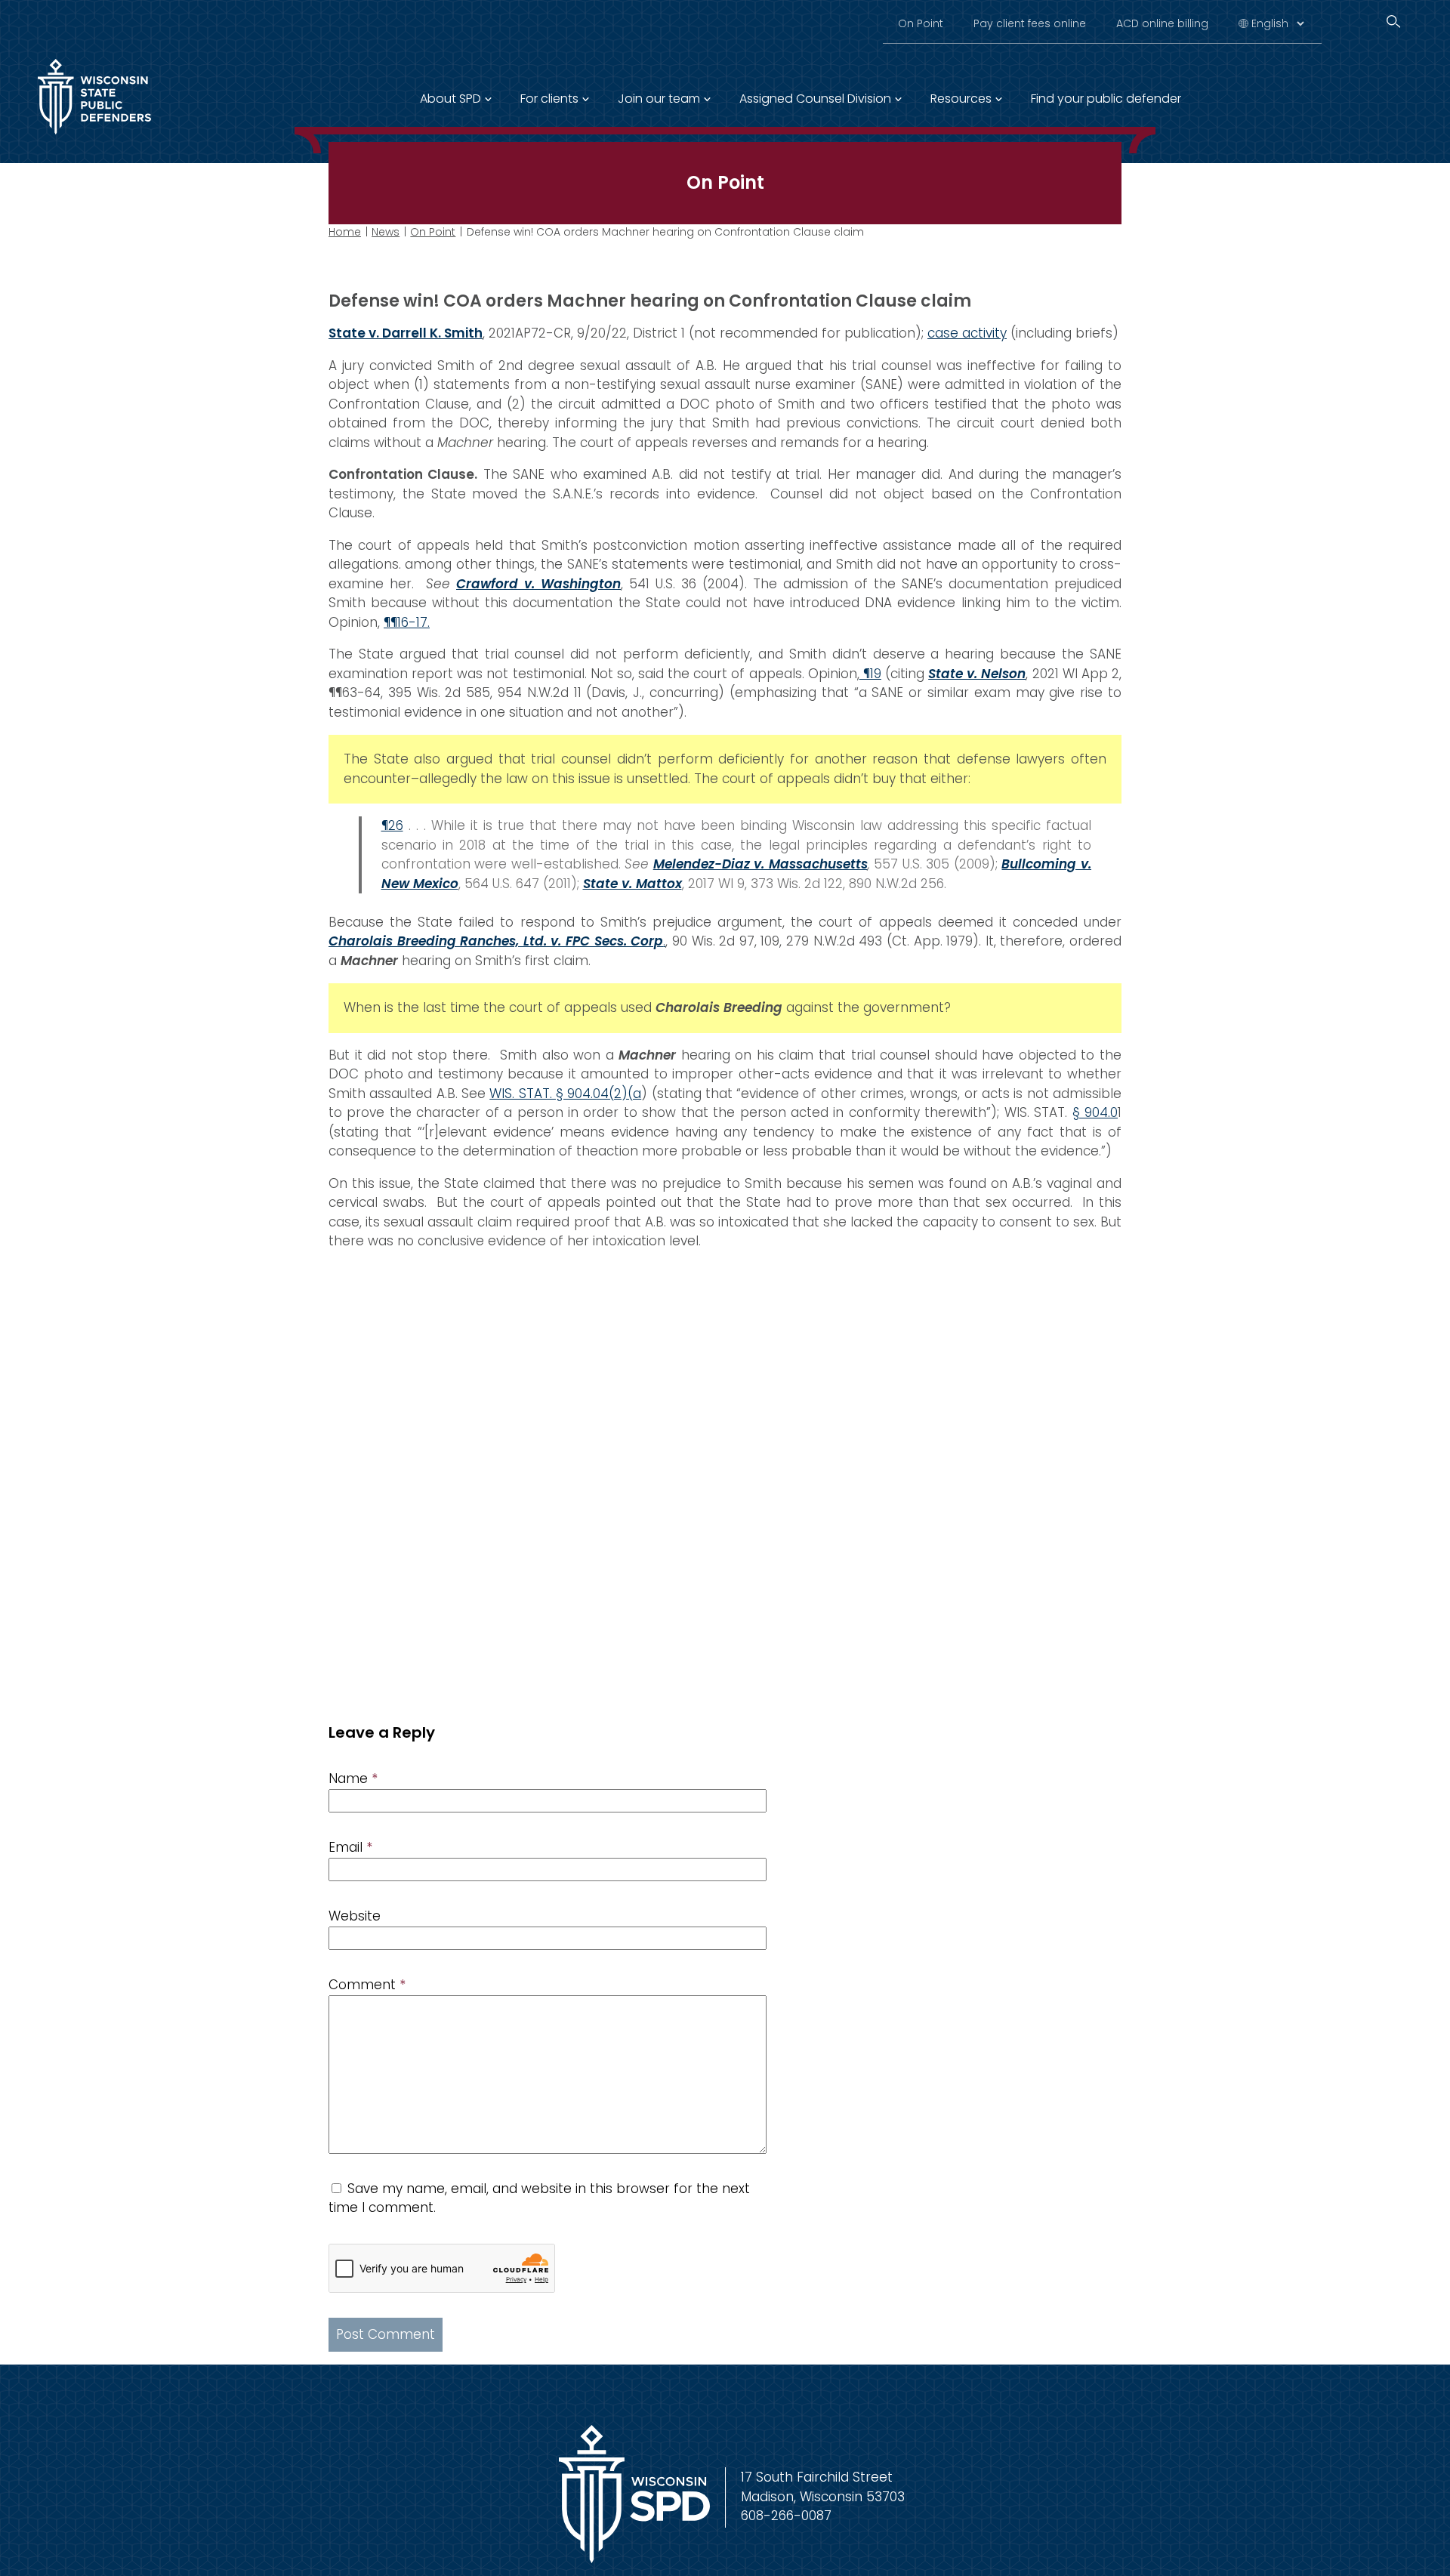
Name (353, 1779)
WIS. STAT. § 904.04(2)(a (565, 1094)
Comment (367, 1985)
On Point (921, 23)
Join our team (659, 99)
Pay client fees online (1030, 23)
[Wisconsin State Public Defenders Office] (94, 137)
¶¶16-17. (407, 622)
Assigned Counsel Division (815, 99)
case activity (967, 333)
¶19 (870, 674)
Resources (961, 99)
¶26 (392, 825)
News (386, 232)
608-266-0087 (786, 2516)
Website (355, 1916)
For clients (549, 99)
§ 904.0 (1095, 1112)
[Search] (1393, 22)
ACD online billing (1162, 23)
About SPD (450, 99)
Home (345, 232)
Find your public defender (1106, 99)
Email (350, 1847)
